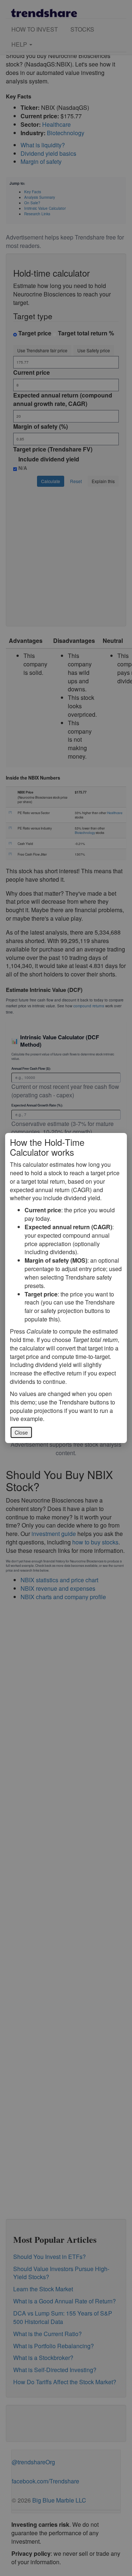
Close (21, 1432)
